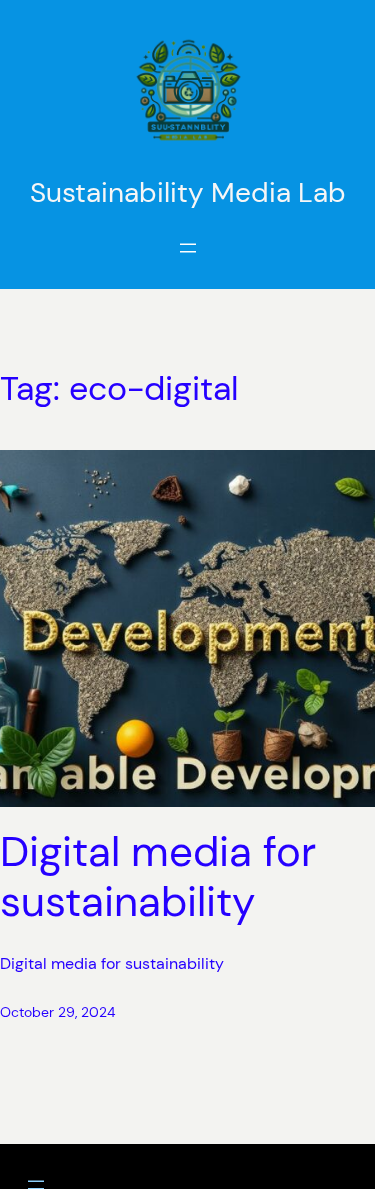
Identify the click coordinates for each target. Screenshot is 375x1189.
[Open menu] (188, 248)
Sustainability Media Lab (188, 192)
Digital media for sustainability (158, 877)
